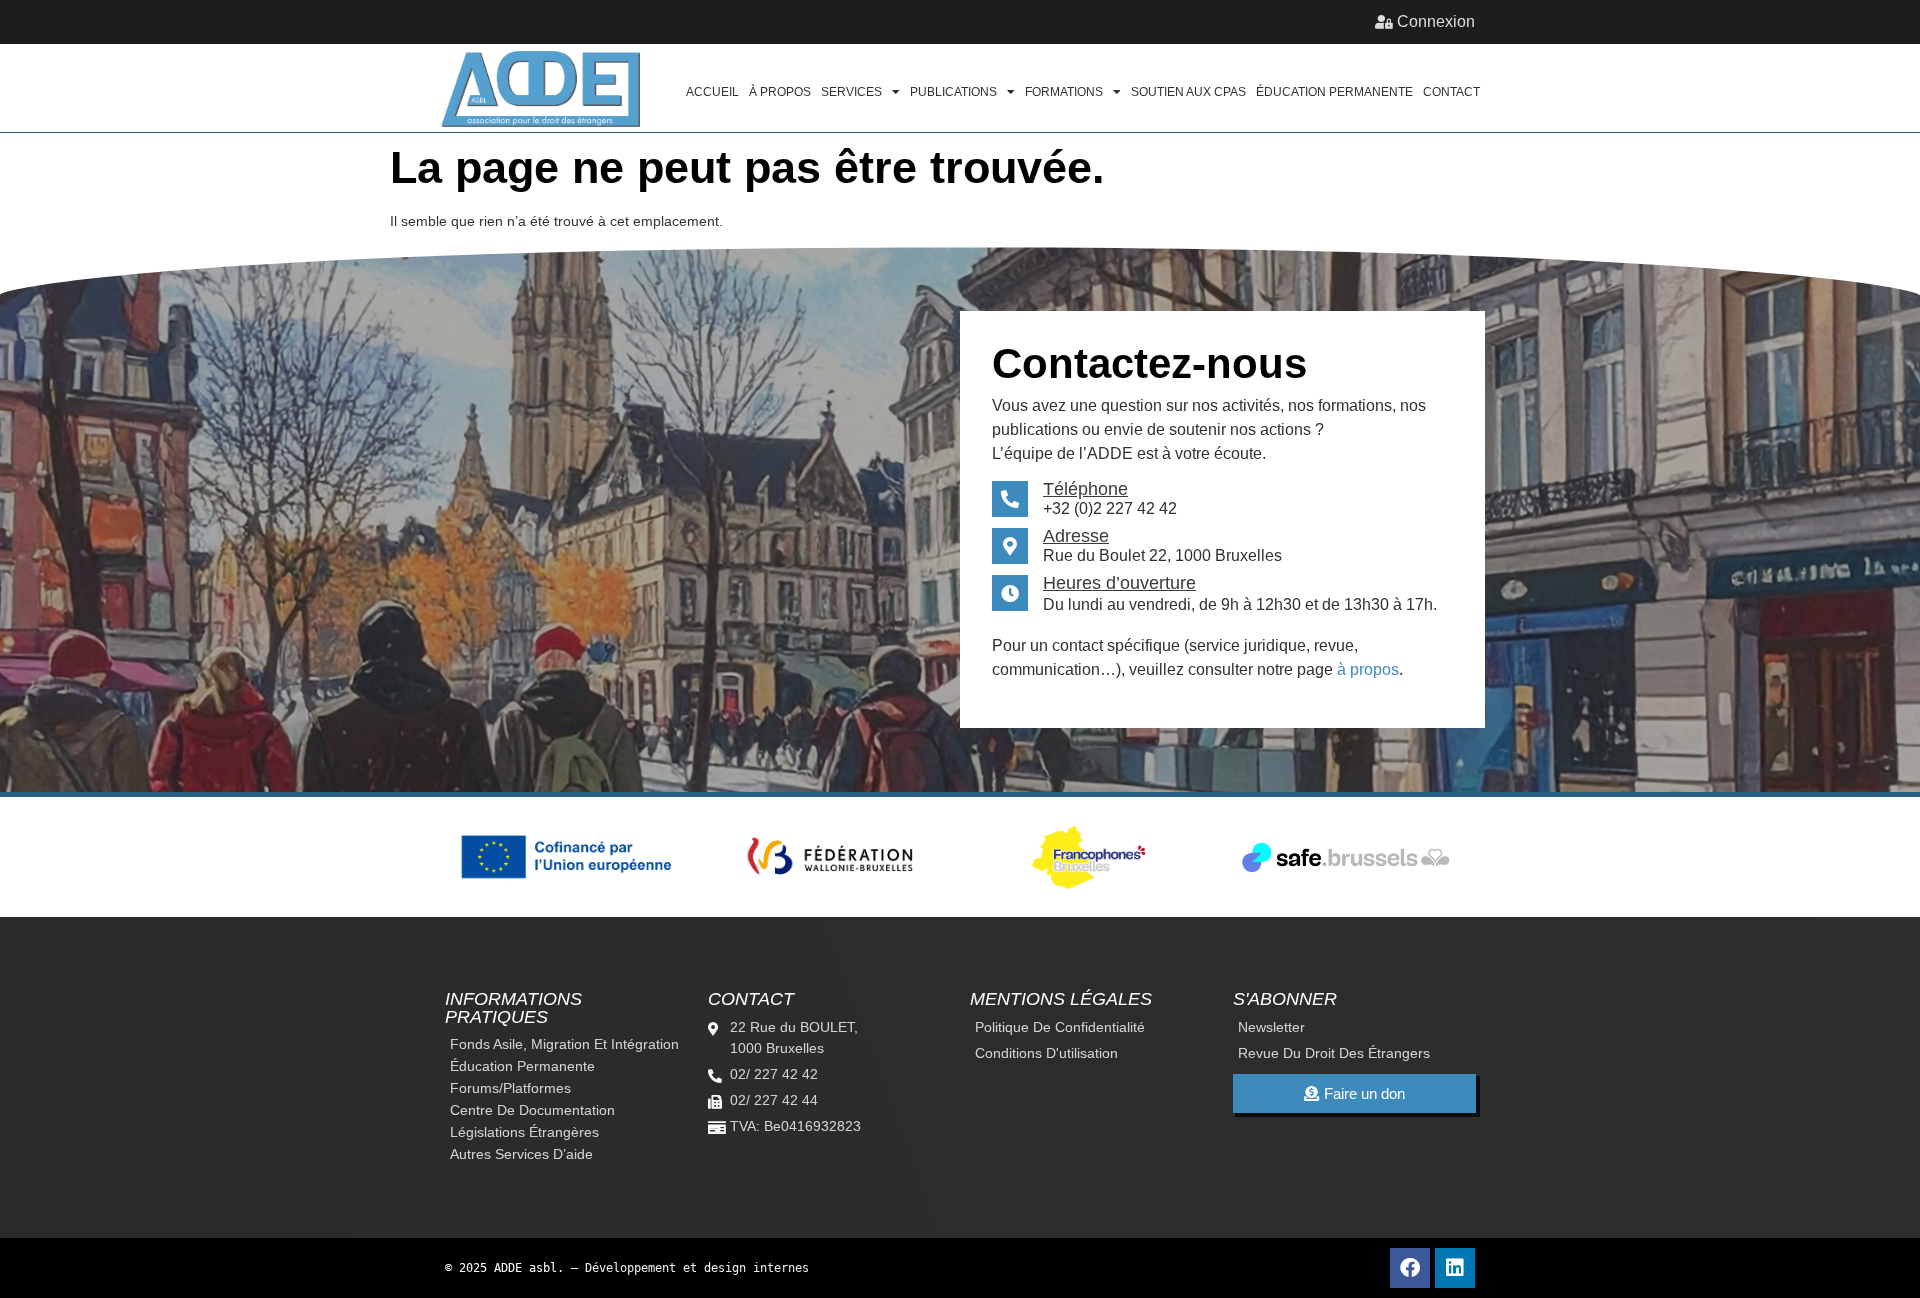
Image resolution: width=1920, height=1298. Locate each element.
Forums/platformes (510, 1088)
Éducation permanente (1334, 92)
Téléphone (1085, 489)
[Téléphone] (1010, 499)
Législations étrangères (524, 1132)
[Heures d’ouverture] (1010, 593)
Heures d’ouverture (1119, 583)
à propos (1368, 669)
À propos (780, 92)
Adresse (1076, 536)
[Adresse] (1010, 546)
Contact (1451, 92)
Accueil (712, 92)
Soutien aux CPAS (1188, 92)
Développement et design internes (697, 1268)
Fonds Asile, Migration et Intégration (564, 1044)
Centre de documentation (532, 1110)
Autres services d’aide (521, 1154)
